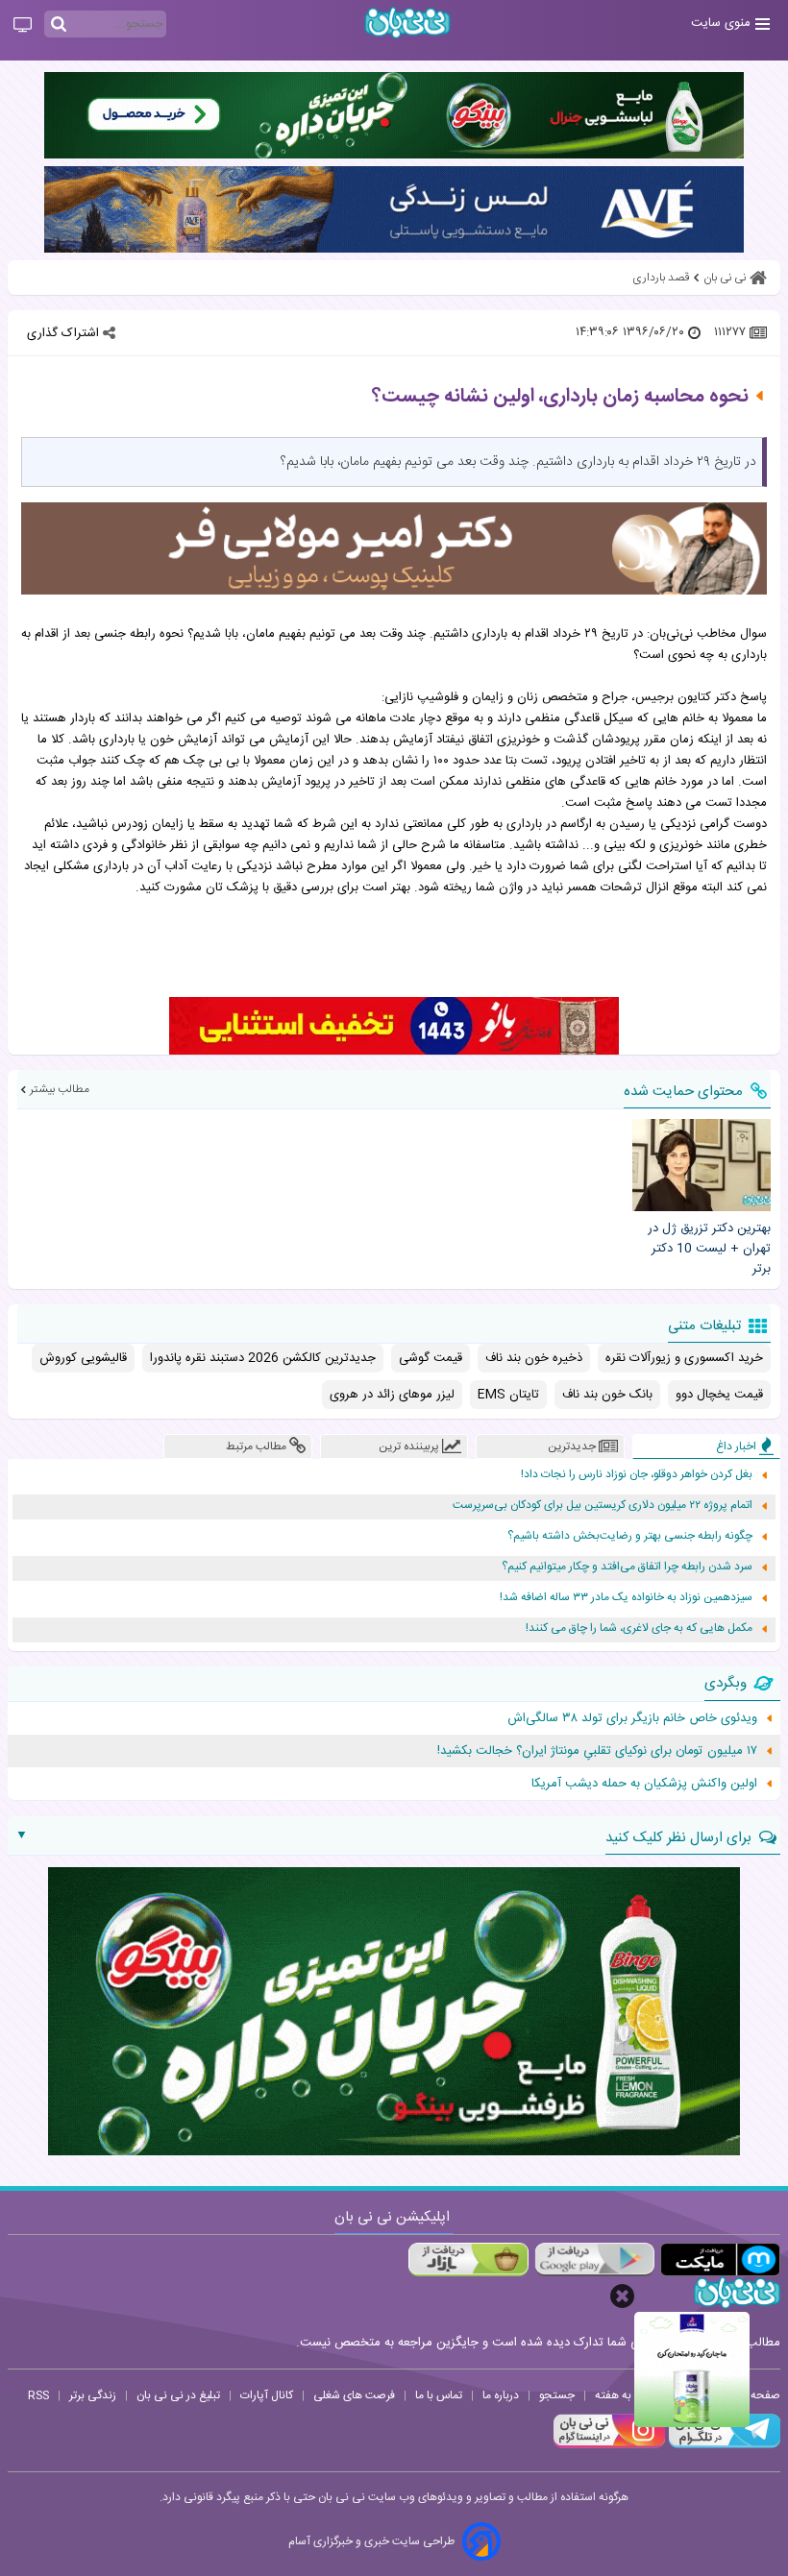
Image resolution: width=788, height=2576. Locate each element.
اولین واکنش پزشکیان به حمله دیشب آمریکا (644, 1784)
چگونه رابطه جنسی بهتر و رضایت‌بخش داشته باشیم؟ (630, 1536)
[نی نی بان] (407, 23)
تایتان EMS (508, 1395)
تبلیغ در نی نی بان (178, 2395)
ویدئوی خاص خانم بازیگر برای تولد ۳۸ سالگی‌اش (632, 1718)
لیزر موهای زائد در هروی (392, 1395)
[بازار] (468, 2260)
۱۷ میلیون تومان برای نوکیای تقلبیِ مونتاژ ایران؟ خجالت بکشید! (597, 1751)
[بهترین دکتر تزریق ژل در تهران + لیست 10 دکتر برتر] (702, 1165)
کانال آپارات (267, 2395)
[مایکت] (720, 2260)
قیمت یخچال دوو (719, 1395)
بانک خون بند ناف (607, 1395)
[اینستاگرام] (609, 2445)
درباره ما (501, 2395)
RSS (38, 2395)
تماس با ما (439, 2395)
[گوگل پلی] (594, 2260)
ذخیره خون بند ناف (534, 1358)
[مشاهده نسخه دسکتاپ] (23, 26)
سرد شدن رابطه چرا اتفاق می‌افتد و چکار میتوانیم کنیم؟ (627, 1567)
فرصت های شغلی (354, 2395)
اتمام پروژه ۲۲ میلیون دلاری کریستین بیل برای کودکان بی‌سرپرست (603, 1506)
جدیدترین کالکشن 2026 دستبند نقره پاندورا (263, 1358)
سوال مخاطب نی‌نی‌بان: (707, 634)
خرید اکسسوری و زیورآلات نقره (684, 1358)
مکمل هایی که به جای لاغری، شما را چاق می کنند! (639, 1628)
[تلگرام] (723, 2445)
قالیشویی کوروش (83, 1358)
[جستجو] (59, 25)
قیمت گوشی (431, 1358)
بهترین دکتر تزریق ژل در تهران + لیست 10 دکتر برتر (709, 1249)
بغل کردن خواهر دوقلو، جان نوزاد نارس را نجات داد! (637, 1475)
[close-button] (622, 2296)
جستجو (557, 2395)
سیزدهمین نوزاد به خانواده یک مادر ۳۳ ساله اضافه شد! (626, 1598)
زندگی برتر (93, 2395)
